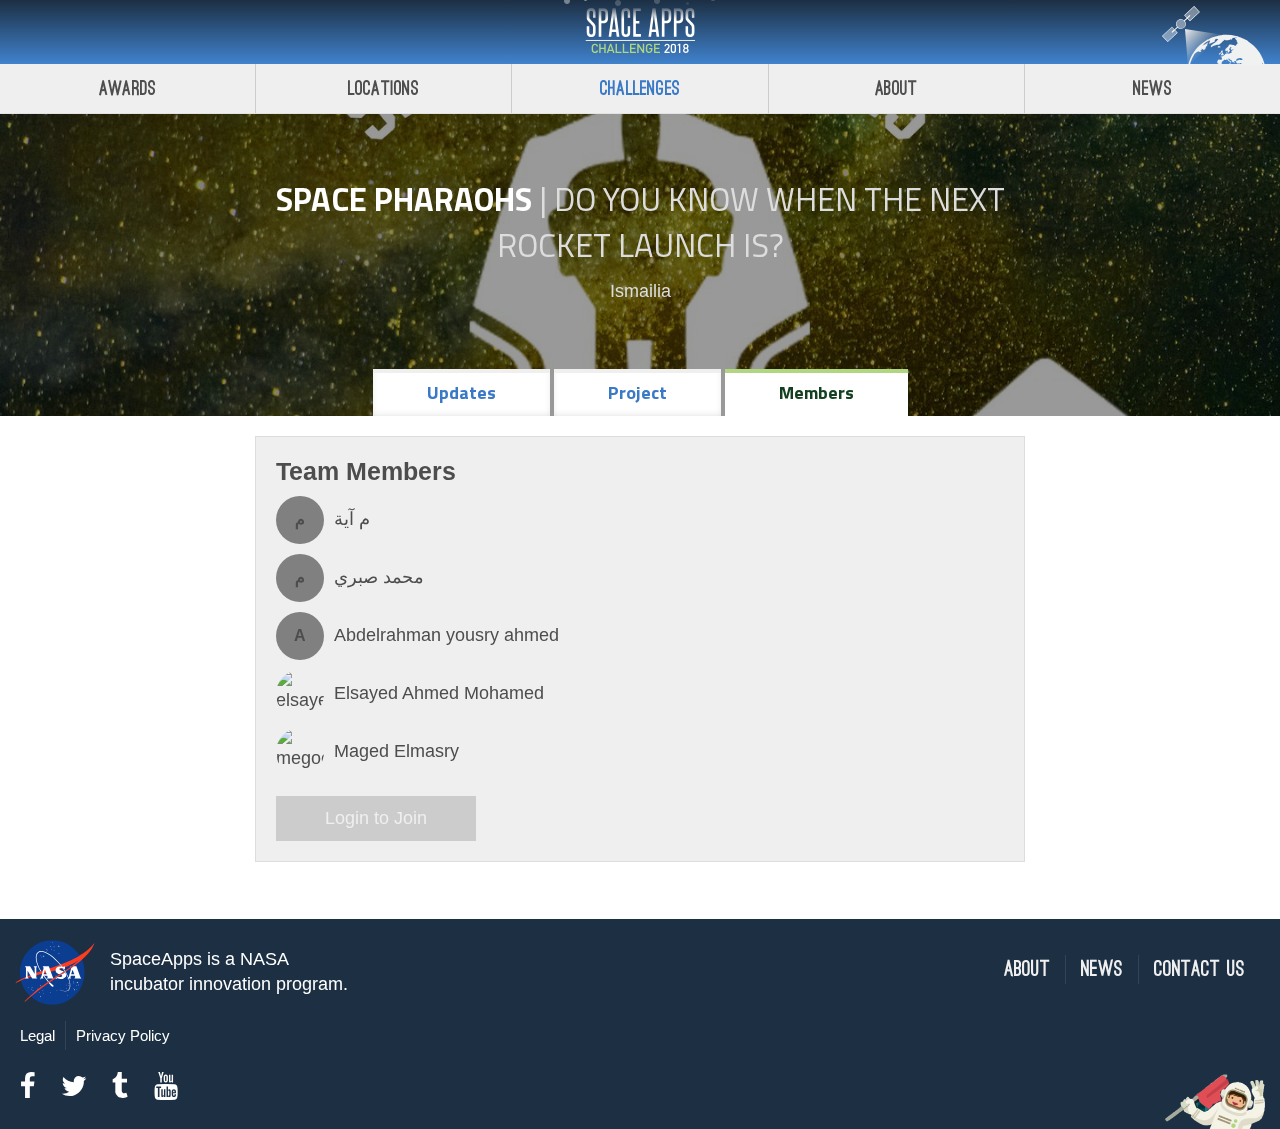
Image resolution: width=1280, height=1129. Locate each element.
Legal (37, 1035)
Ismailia (640, 291)
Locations (384, 88)
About (896, 88)
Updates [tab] (461, 392)
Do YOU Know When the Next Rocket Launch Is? (751, 222)
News (1152, 88)
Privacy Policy (123, 1035)
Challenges (640, 88)
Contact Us (1199, 969)
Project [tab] (637, 392)
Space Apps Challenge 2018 (640, 32)
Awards (127, 88)
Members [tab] (816, 392)
